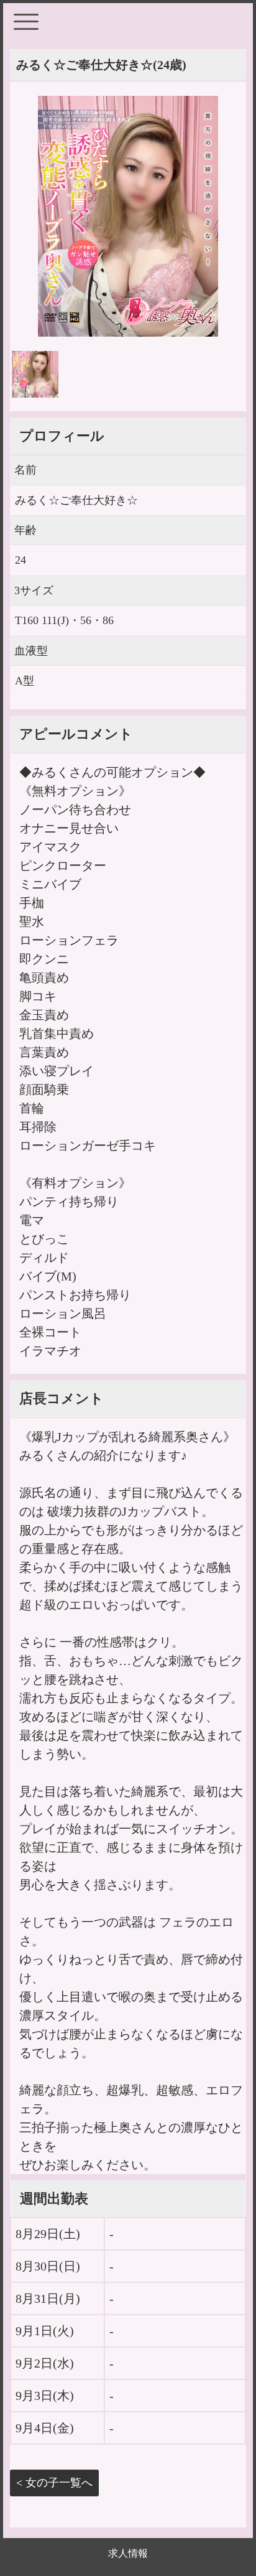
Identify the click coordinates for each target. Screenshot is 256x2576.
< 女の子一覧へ (54, 2483)
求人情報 (128, 2553)
